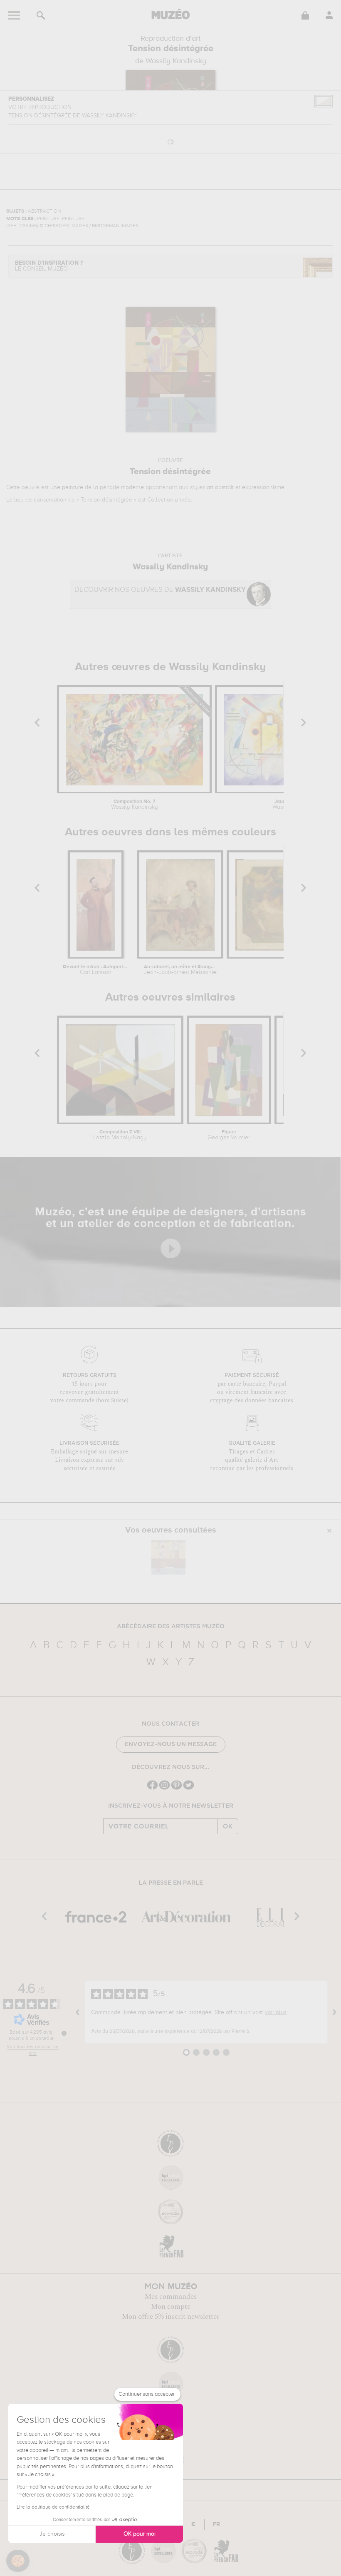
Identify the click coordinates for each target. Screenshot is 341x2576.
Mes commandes (171, 2297)
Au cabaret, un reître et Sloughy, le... (180, 970)
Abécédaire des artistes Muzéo (171, 1627)
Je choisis (52, 2534)
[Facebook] (152, 1789)
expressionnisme (263, 487)
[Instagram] (164, 1789)
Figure (229, 1135)
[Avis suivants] (334, 2012)
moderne (132, 487)
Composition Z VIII (120, 1135)
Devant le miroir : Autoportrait (95, 970)
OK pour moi (140, 2534)
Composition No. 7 (135, 805)
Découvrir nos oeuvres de (160, 590)
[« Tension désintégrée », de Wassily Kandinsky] (168, 1558)
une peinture (67, 487)
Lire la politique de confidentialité (53, 2507)
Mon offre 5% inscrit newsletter (171, 2317)
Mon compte (171, 2307)
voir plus (276, 2012)
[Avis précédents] (78, 2012)
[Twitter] (189, 1789)
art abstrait (220, 487)
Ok (228, 1826)
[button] (18, 2561)
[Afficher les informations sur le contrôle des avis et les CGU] (64, 2033)
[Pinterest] (177, 1789)
